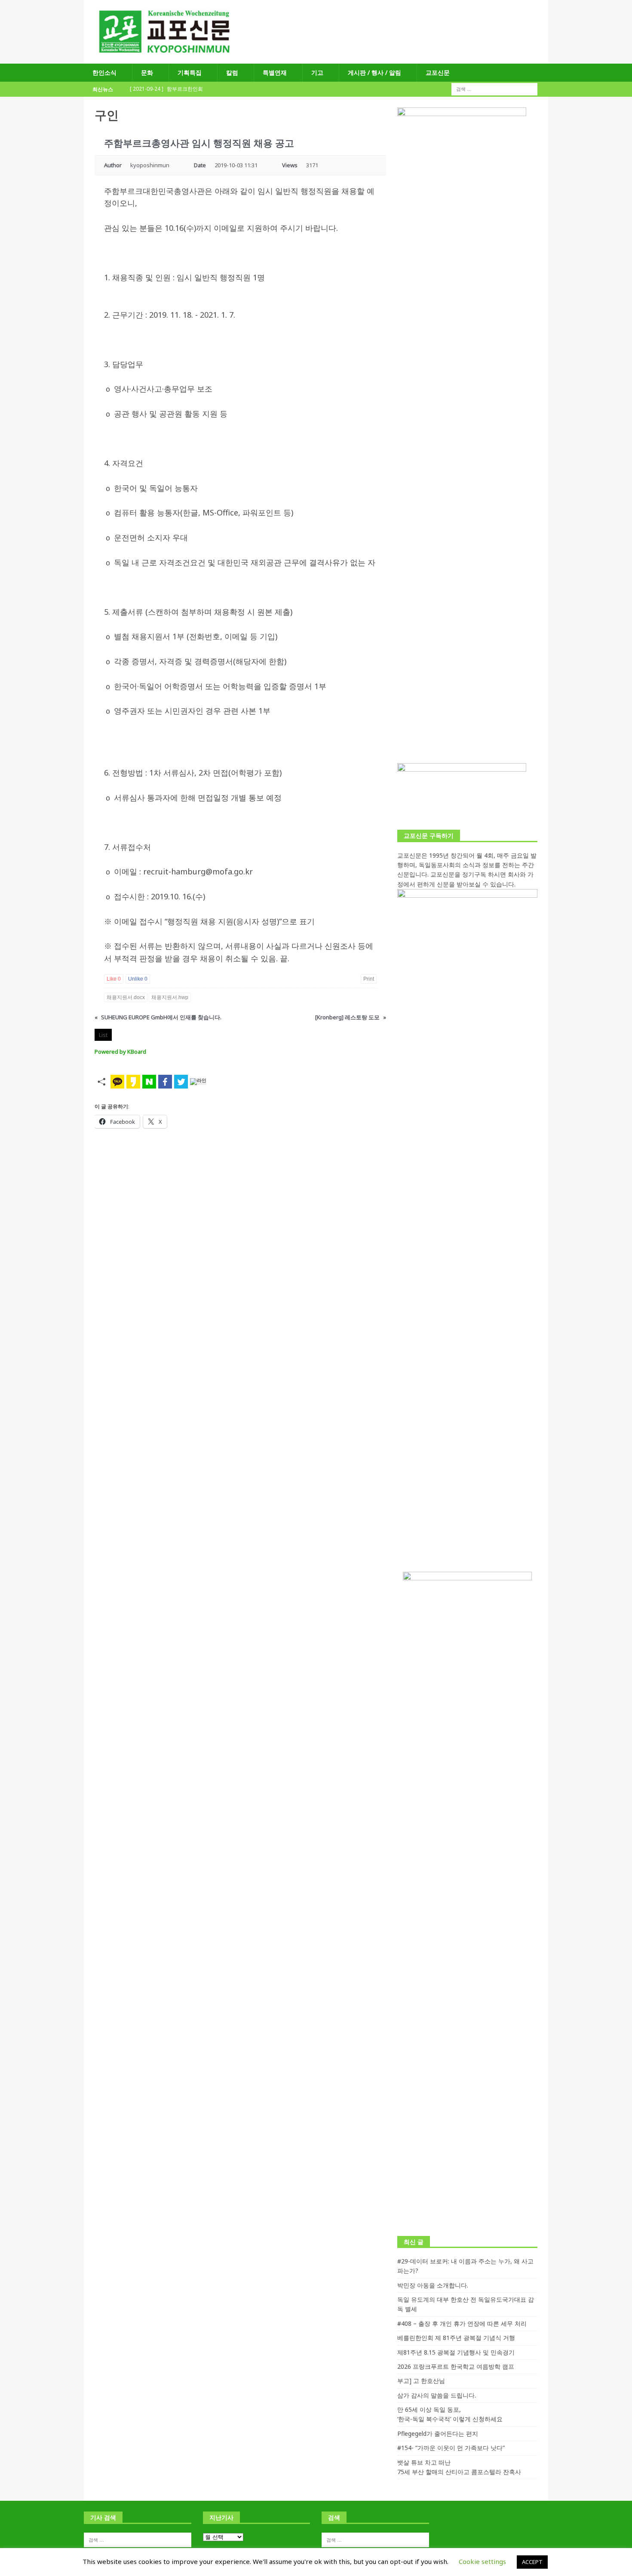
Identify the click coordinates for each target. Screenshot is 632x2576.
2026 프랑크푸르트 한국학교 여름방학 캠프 (456, 2366)
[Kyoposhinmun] (316, 59)
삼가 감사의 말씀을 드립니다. (437, 2395)
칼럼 (232, 72)
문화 (147, 72)
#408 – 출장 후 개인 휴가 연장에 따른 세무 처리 (462, 2323)
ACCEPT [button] (532, 2562)
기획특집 (190, 72)
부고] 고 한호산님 (421, 2381)
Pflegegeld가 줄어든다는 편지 (438, 2433)
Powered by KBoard (120, 1052)
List (103, 1035)
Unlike (138, 979)
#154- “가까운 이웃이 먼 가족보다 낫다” (451, 2448)
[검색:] (494, 89)
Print (369, 979)
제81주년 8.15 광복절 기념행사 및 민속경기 (456, 2352)
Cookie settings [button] (482, 2561)
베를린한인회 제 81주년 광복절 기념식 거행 (456, 2338)
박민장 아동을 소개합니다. (433, 2285)
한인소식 (104, 72)
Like (114, 979)
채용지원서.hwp (170, 997)
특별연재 (275, 72)
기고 (317, 72)
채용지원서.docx (126, 997)
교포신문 (438, 72)
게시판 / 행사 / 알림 (374, 72)
